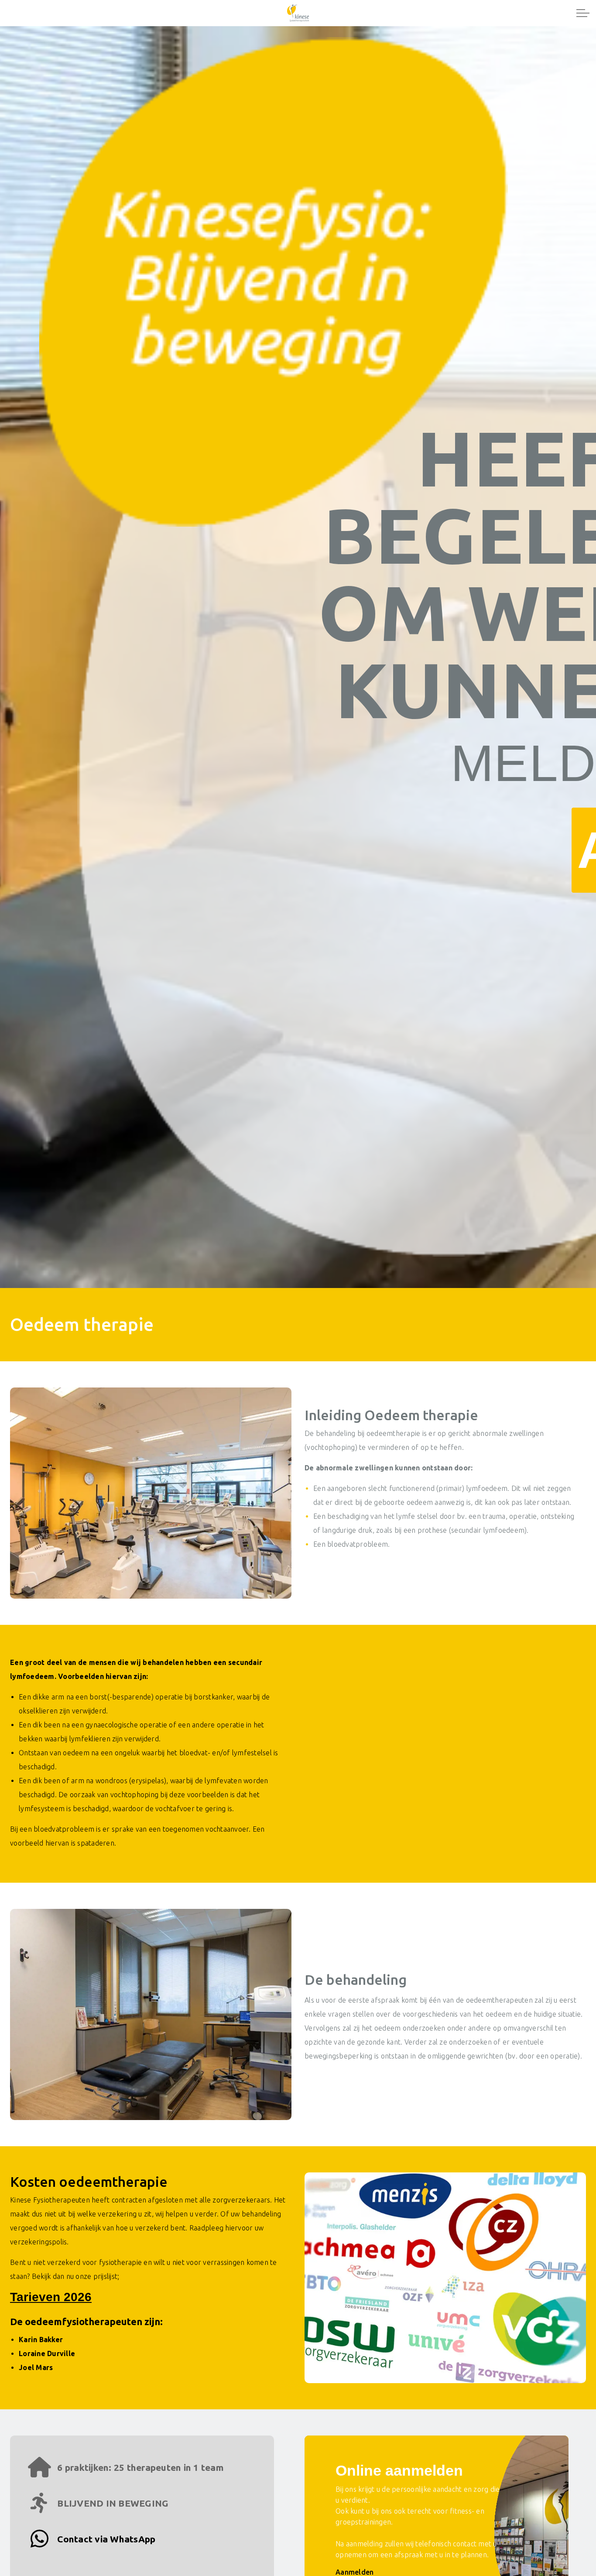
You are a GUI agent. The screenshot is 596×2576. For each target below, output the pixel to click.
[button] (151, 1493)
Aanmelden (355, 2572)
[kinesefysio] (298, 13)
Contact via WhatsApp (105, 2539)
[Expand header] (583, 13)
